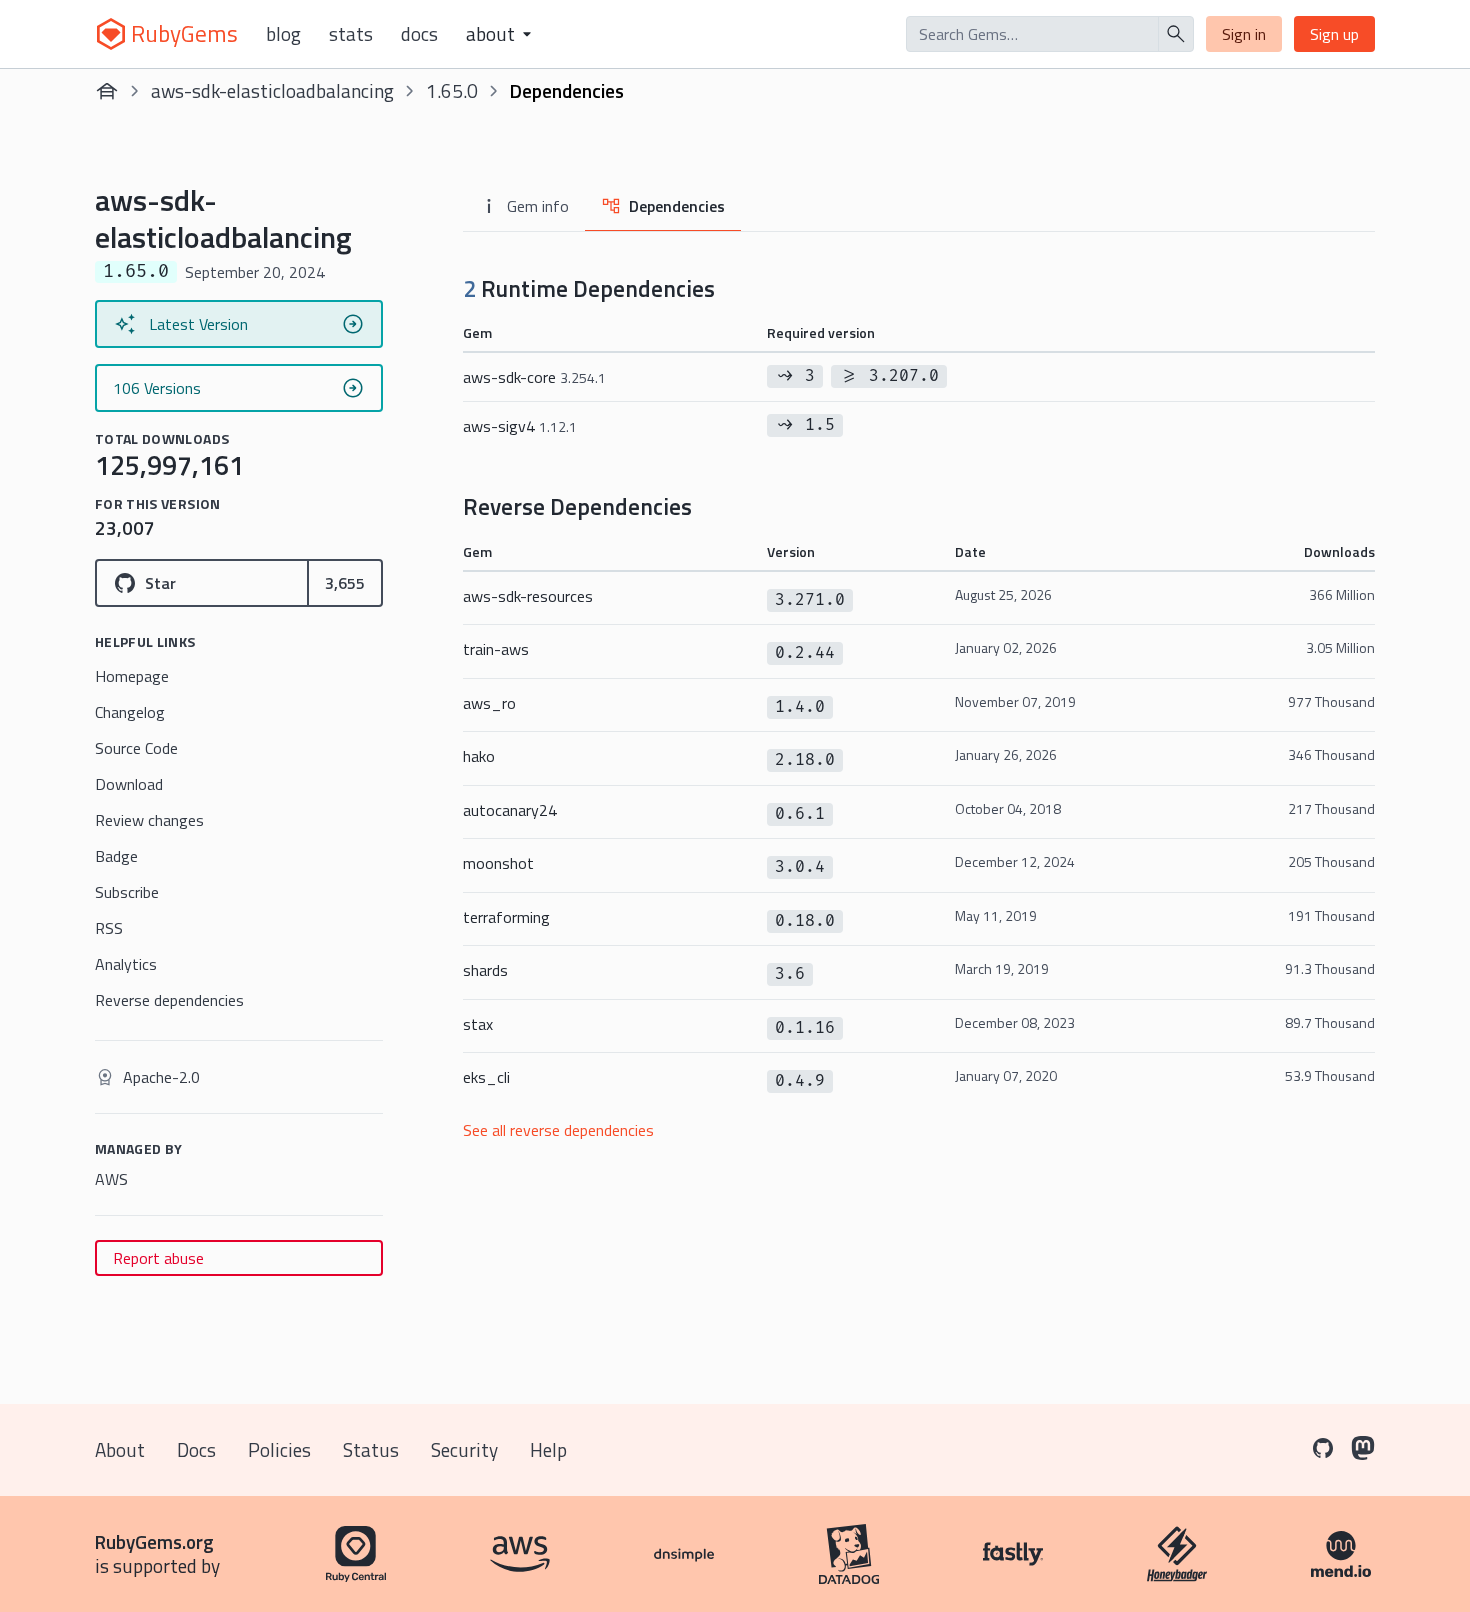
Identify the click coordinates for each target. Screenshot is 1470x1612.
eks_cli (486, 1077)
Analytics (126, 964)
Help (548, 1449)
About (120, 1449)
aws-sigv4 (520, 426)
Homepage (132, 676)
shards (485, 970)
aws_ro (489, 703)
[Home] (107, 91)
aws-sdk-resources (528, 596)
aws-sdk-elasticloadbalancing (272, 90)
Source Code (136, 748)
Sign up (1334, 34)
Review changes (149, 820)
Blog (283, 34)
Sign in (1244, 34)
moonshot (498, 863)
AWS (111, 1179)
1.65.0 (452, 90)
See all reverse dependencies (558, 1130)
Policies (279, 1449)
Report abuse (158, 1258)
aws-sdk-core (534, 377)
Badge (116, 856)
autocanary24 (510, 810)
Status (371, 1449)
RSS (109, 928)
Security (464, 1449)
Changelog (130, 712)
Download (129, 784)
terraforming (506, 917)
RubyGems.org (154, 1541)
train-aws (496, 649)
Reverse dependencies (169, 1000)
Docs (419, 34)
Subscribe (127, 892)
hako (479, 756)
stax (478, 1024)
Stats (351, 34)
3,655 (345, 583)
